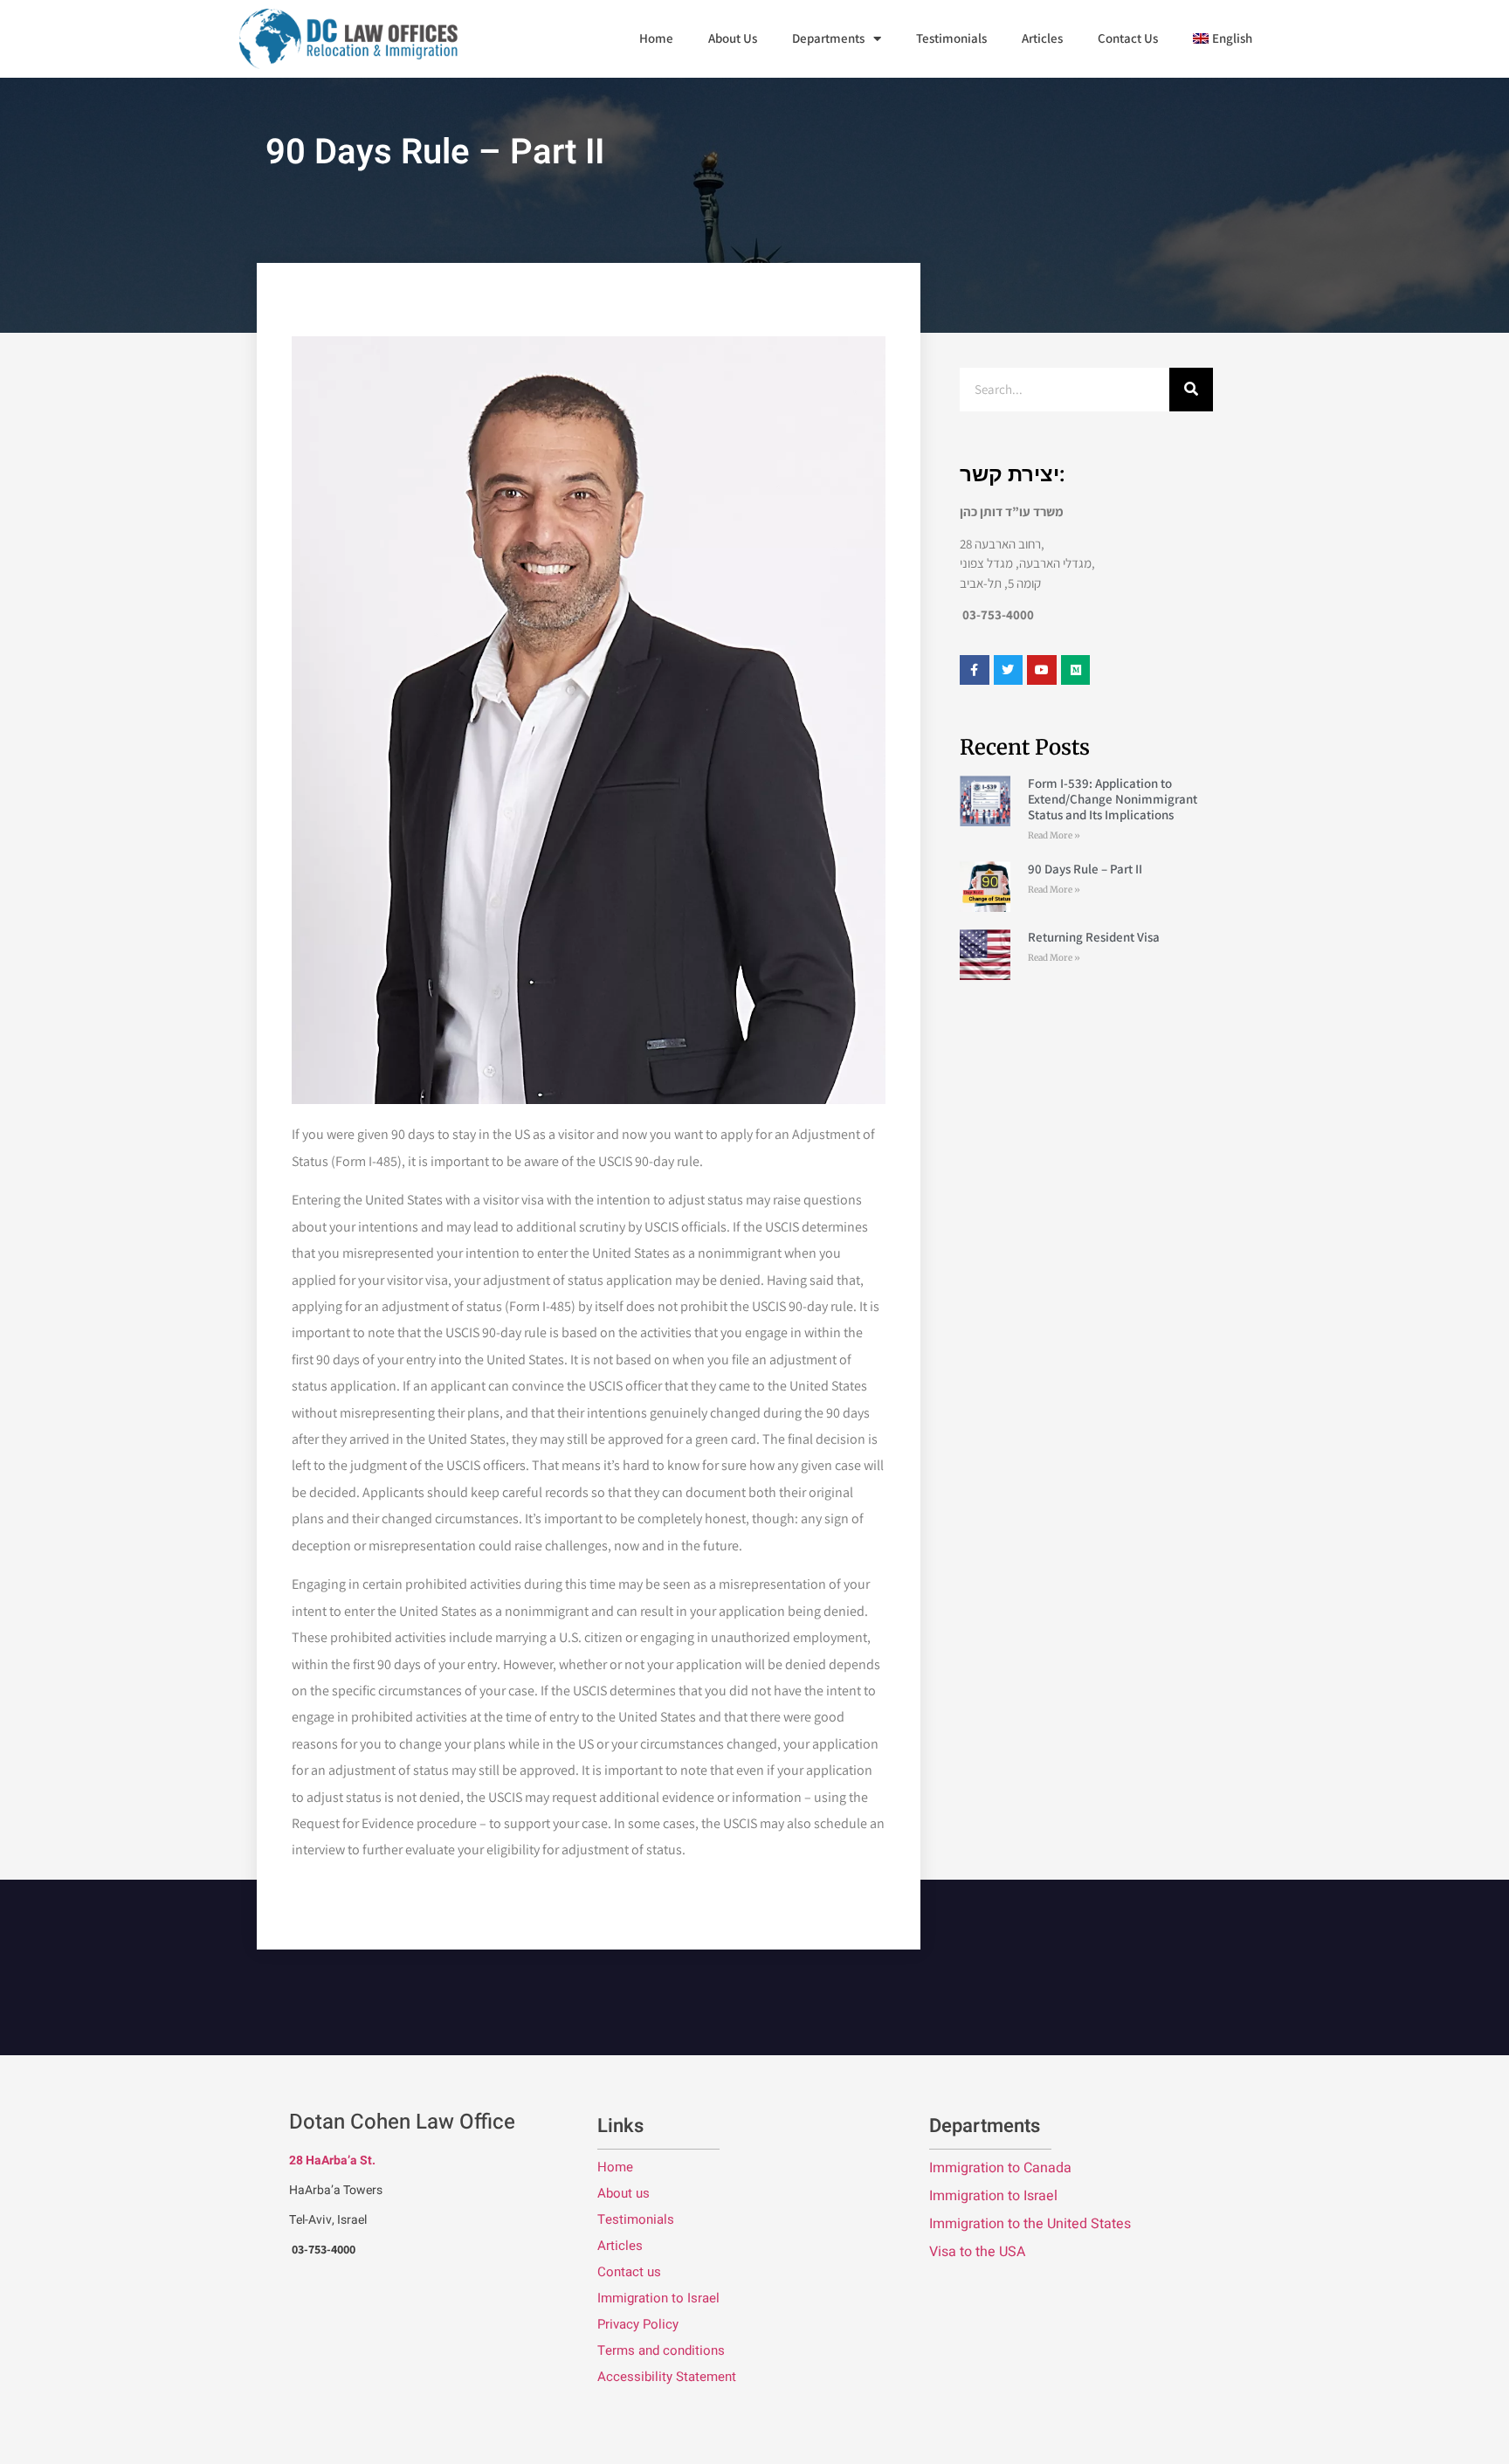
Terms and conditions (661, 2350)
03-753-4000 (324, 2249)
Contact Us (1128, 38)
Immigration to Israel (658, 2298)
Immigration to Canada (1000, 2168)
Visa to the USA (977, 2252)
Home (656, 38)
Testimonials (951, 38)
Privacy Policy (638, 2324)
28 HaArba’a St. (332, 2160)
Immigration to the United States (1030, 2224)
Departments (828, 38)
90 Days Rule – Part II (1085, 869)
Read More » (1054, 835)
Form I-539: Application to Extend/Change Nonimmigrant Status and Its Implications (1113, 799)
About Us (733, 38)
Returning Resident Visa (1094, 937)
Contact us (629, 2272)
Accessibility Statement (667, 2377)
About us (624, 2193)
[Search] (1191, 390)
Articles (1042, 38)
